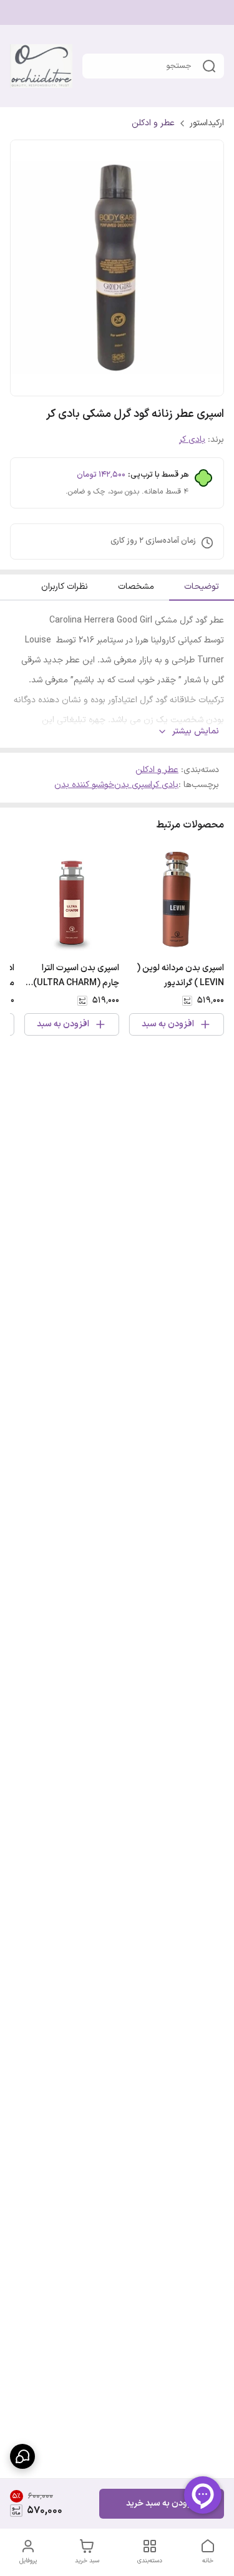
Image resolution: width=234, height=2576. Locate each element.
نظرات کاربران (65, 587)
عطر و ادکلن (153, 123)
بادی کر (192, 440)
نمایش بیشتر (196, 732)
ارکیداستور (207, 123)
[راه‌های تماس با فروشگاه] (22, 2456)
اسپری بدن (133, 785)
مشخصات (136, 587)
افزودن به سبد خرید (162, 2503)
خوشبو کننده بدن (84, 785)
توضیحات (202, 587)
